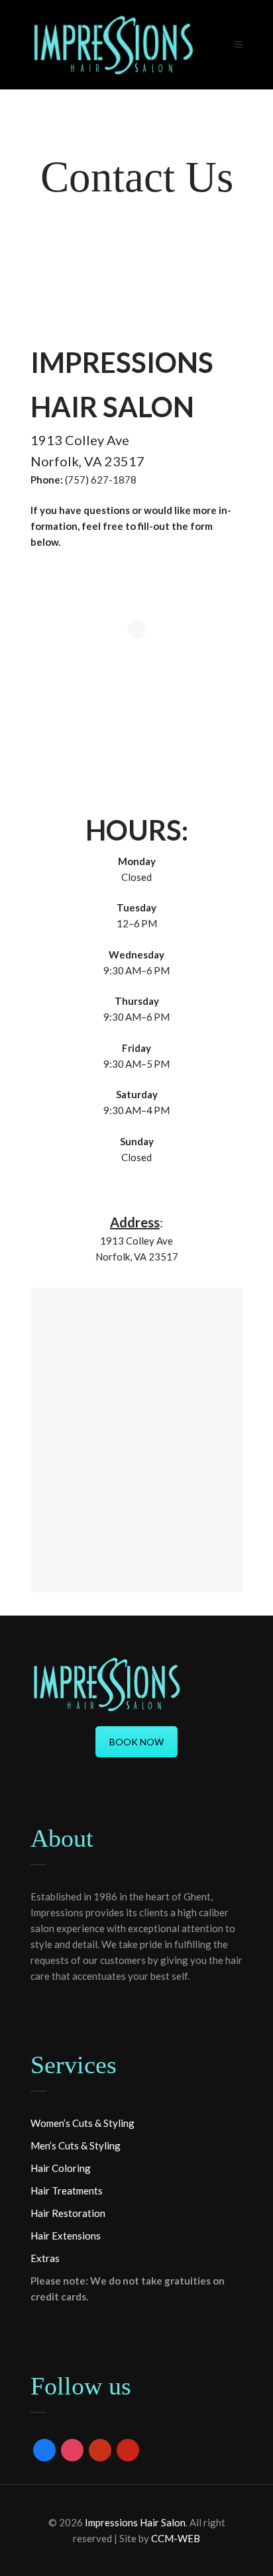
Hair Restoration (68, 2213)
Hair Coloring (61, 2168)
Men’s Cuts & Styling (76, 2145)
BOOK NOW (136, 1742)
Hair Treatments (67, 2190)
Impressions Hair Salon (135, 2522)
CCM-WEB (176, 2538)
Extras (45, 2258)
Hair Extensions (66, 2236)
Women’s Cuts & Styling (82, 2123)
